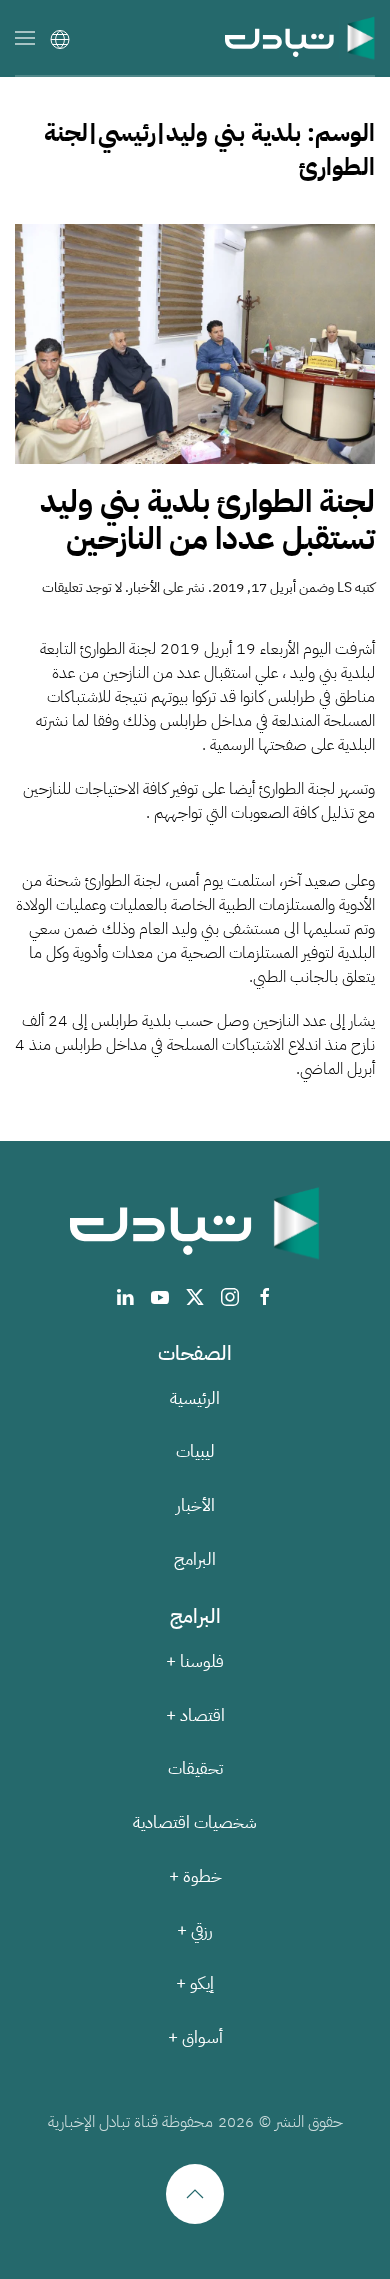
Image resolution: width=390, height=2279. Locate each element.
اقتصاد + (195, 1715)
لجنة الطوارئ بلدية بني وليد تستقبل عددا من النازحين (207, 520)
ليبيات (195, 1451)
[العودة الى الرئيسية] (300, 37)
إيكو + (195, 1983)
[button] (25, 37)
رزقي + (195, 1930)
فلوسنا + (195, 1661)
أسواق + (195, 2037)
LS (344, 587)
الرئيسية (195, 1398)
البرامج (195, 1559)
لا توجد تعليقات (82, 587)
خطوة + (195, 1876)
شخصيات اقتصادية (195, 1822)
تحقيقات (195, 1768)
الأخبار (144, 587)
